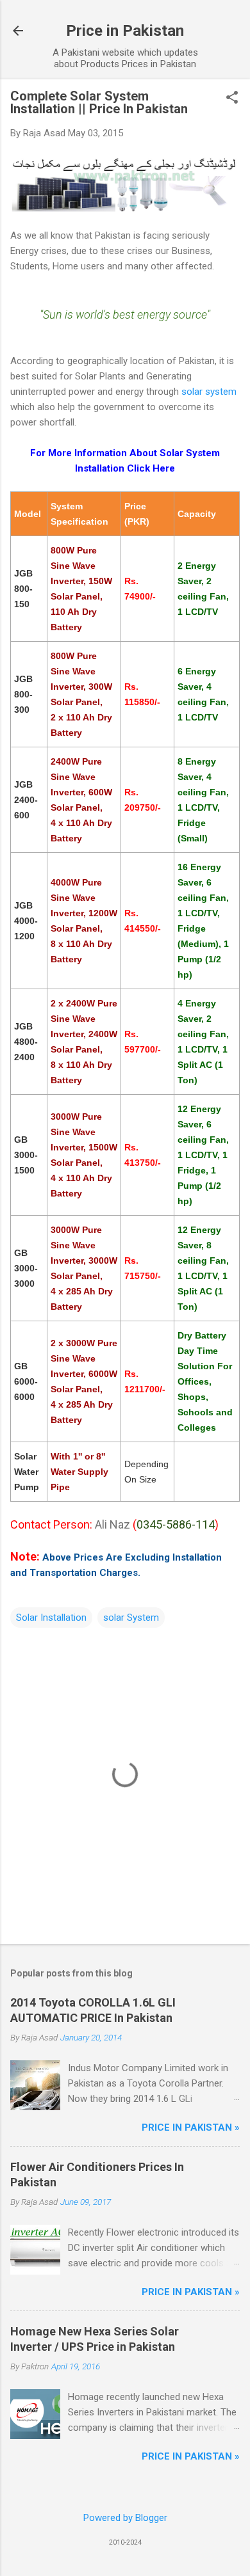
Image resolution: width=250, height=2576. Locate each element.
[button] (232, 99)
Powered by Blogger (125, 2518)
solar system (209, 392)
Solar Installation (51, 1618)
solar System (131, 1618)
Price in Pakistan (125, 31)
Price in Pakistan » (191, 2127)
